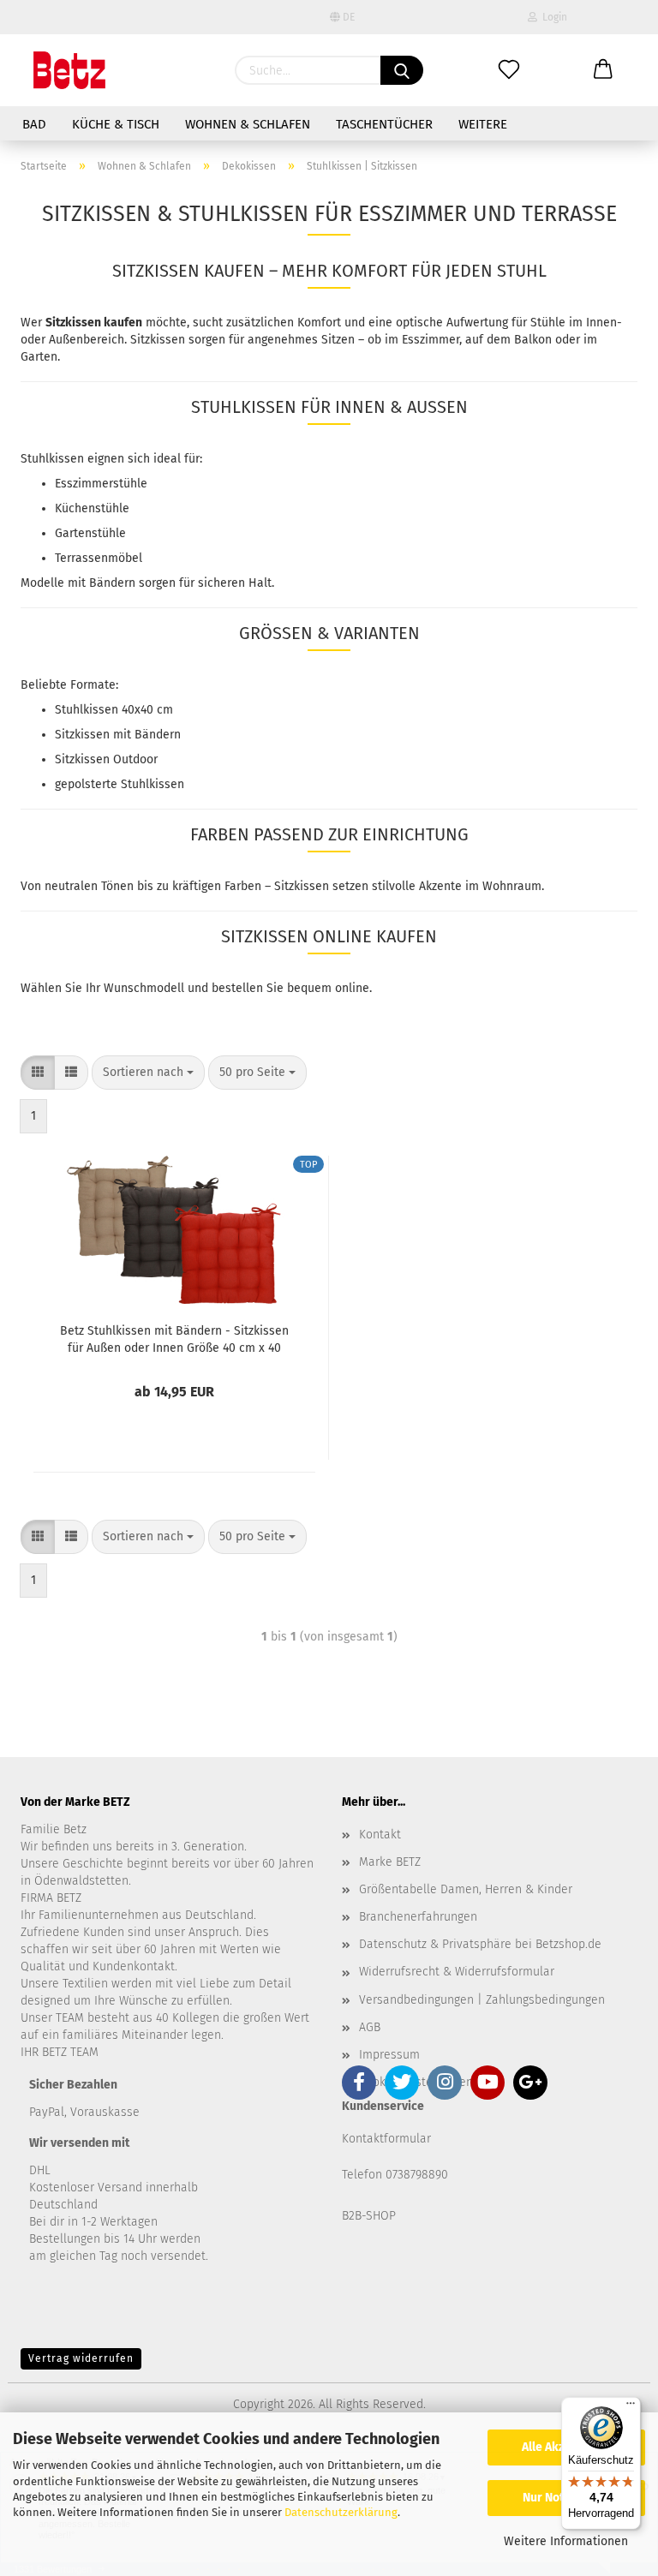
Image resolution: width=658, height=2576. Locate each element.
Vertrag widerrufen (81, 2358)
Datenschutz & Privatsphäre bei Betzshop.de (480, 1944)
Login (552, 17)
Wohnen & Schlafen (248, 124)
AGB (370, 2027)
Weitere (483, 124)
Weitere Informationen (566, 2541)
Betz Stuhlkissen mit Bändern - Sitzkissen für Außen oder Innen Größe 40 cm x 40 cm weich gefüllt (174, 1338)
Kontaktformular (386, 2139)
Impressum (389, 2055)
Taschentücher (384, 124)
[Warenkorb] (603, 70)
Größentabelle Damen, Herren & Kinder (466, 1889)
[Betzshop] (69, 70)
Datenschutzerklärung (341, 2512)
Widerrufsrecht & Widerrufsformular (457, 1972)
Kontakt (380, 1835)
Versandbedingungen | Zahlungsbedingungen (482, 2000)
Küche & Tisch (116, 124)
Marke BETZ (390, 1862)
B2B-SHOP (369, 2216)
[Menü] (631, 2407)
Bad (34, 124)
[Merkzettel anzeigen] (509, 70)
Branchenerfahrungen (418, 1917)
